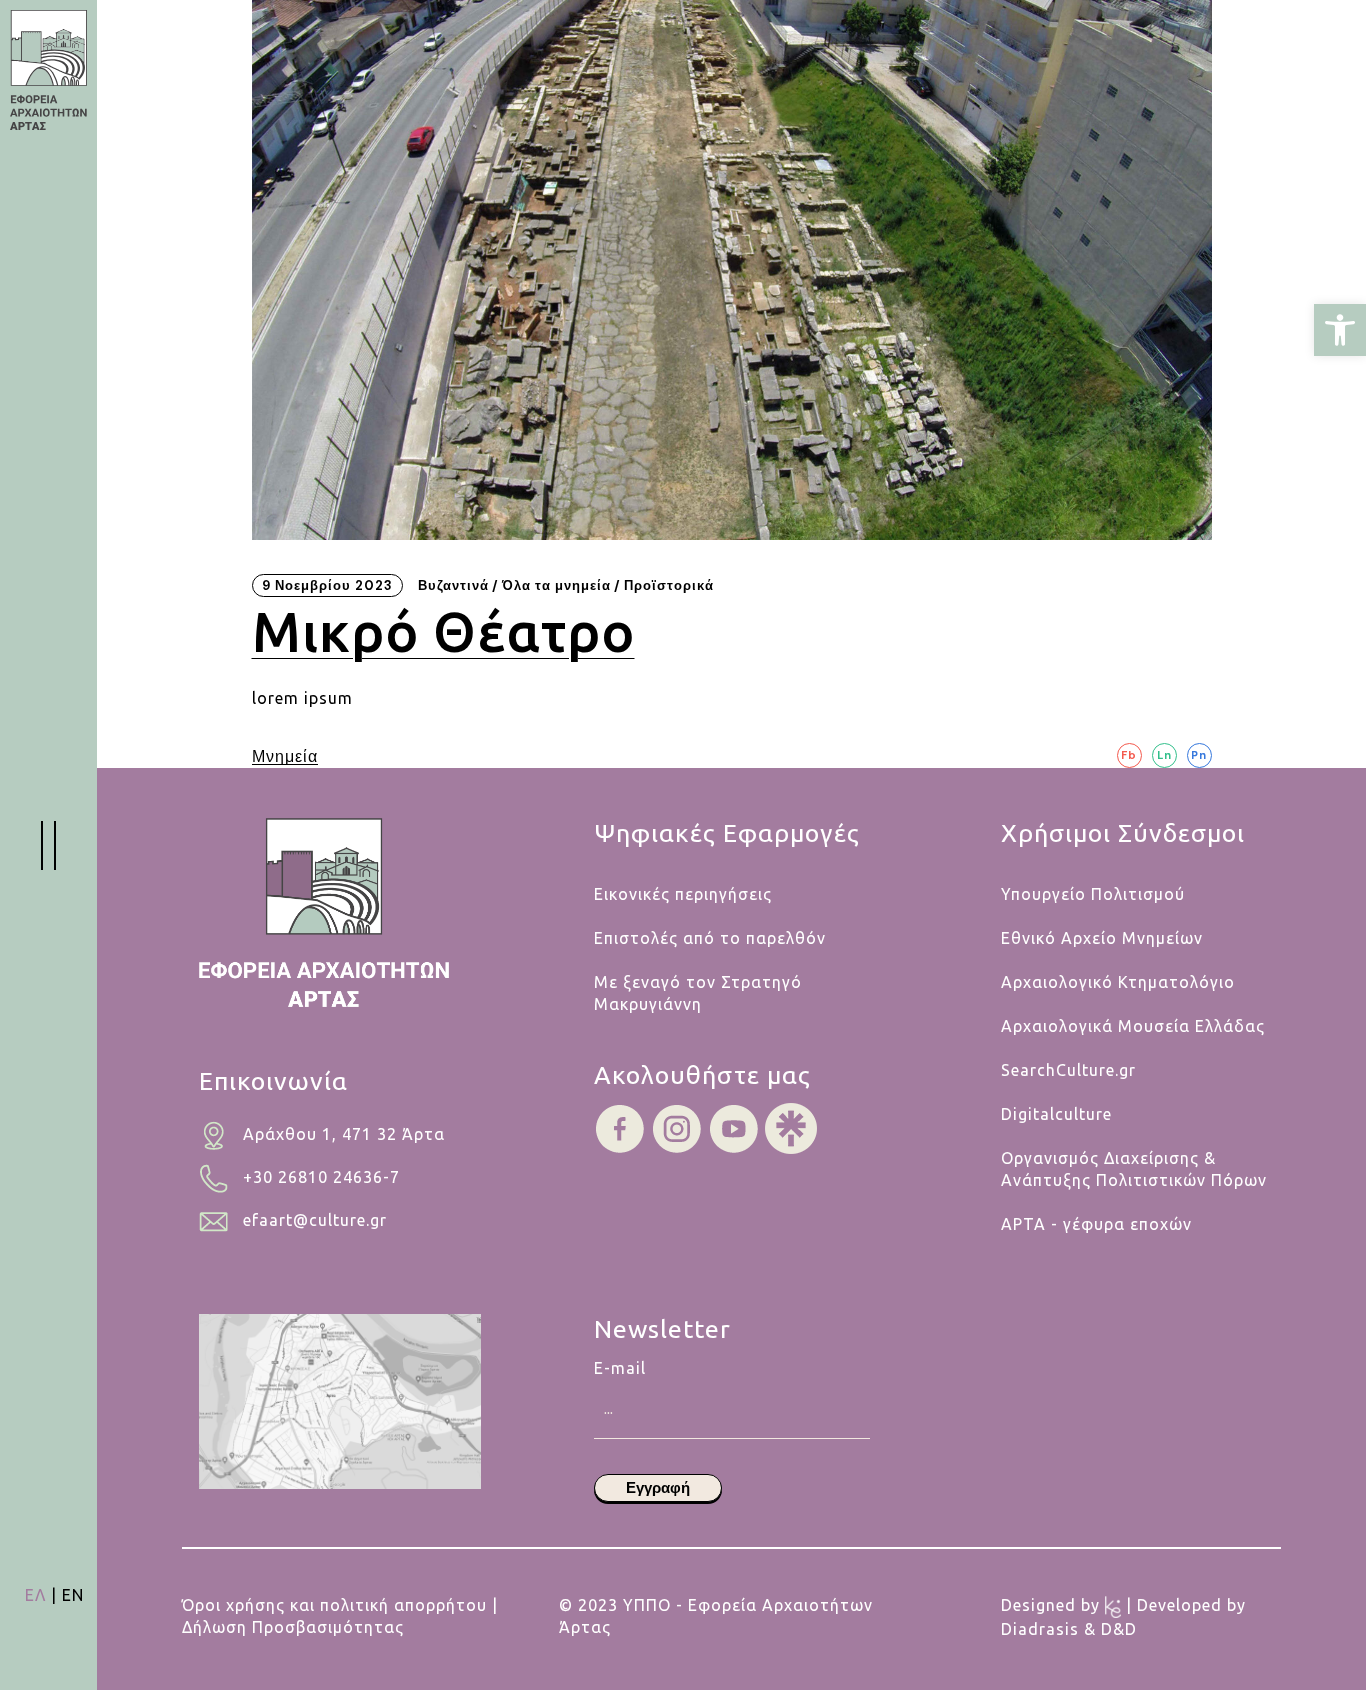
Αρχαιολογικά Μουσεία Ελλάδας (1133, 1026)
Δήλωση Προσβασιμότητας (293, 1627)
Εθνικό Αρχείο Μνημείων (1102, 938)
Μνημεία (285, 757)
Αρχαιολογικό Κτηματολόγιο (1118, 982)
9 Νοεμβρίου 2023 (327, 585)
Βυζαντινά (453, 585)
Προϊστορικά (669, 585)
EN (73, 1595)
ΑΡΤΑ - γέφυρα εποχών (1096, 1224)
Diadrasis (1042, 1629)
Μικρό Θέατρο (443, 631)
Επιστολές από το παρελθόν (710, 938)
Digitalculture (1056, 1114)
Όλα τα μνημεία (556, 585)
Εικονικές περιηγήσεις (683, 894)
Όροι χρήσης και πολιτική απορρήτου (334, 1605)
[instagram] (677, 1127)
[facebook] (620, 1127)
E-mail (620, 1368)
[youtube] (734, 1127)
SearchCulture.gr (1068, 1070)
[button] (1340, 330)
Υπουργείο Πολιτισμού (1093, 894)
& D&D (1110, 1629)
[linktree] (791, 1127)
